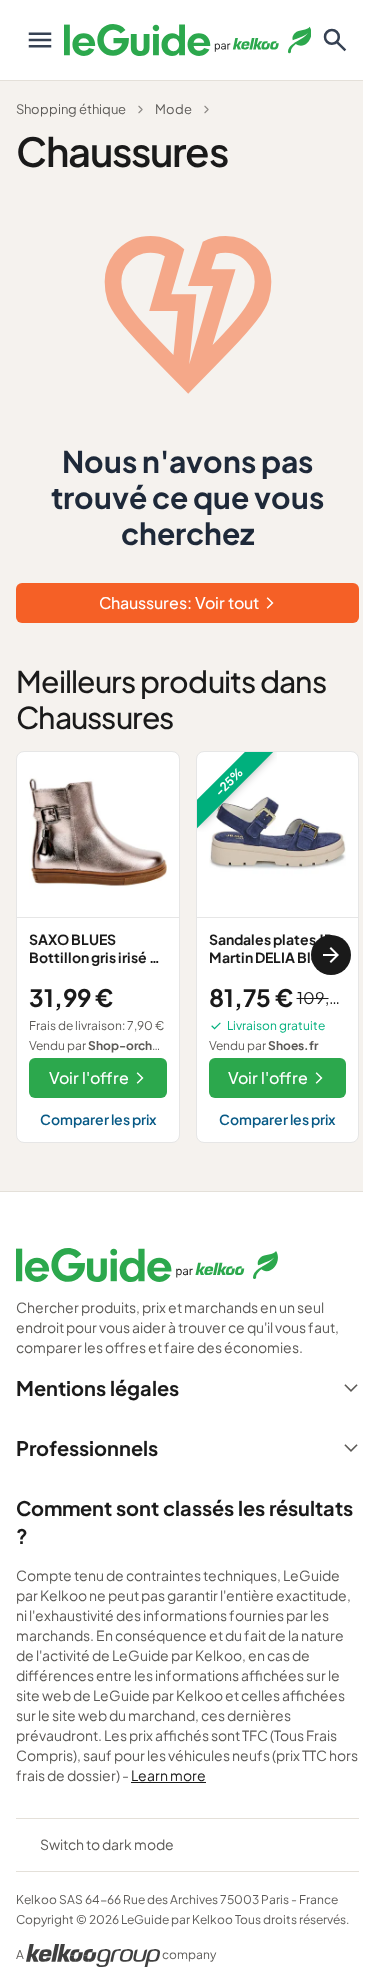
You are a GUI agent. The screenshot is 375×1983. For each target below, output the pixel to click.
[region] (187, 955)
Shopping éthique (71, 109)
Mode (173, 109)
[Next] (331, 955)
